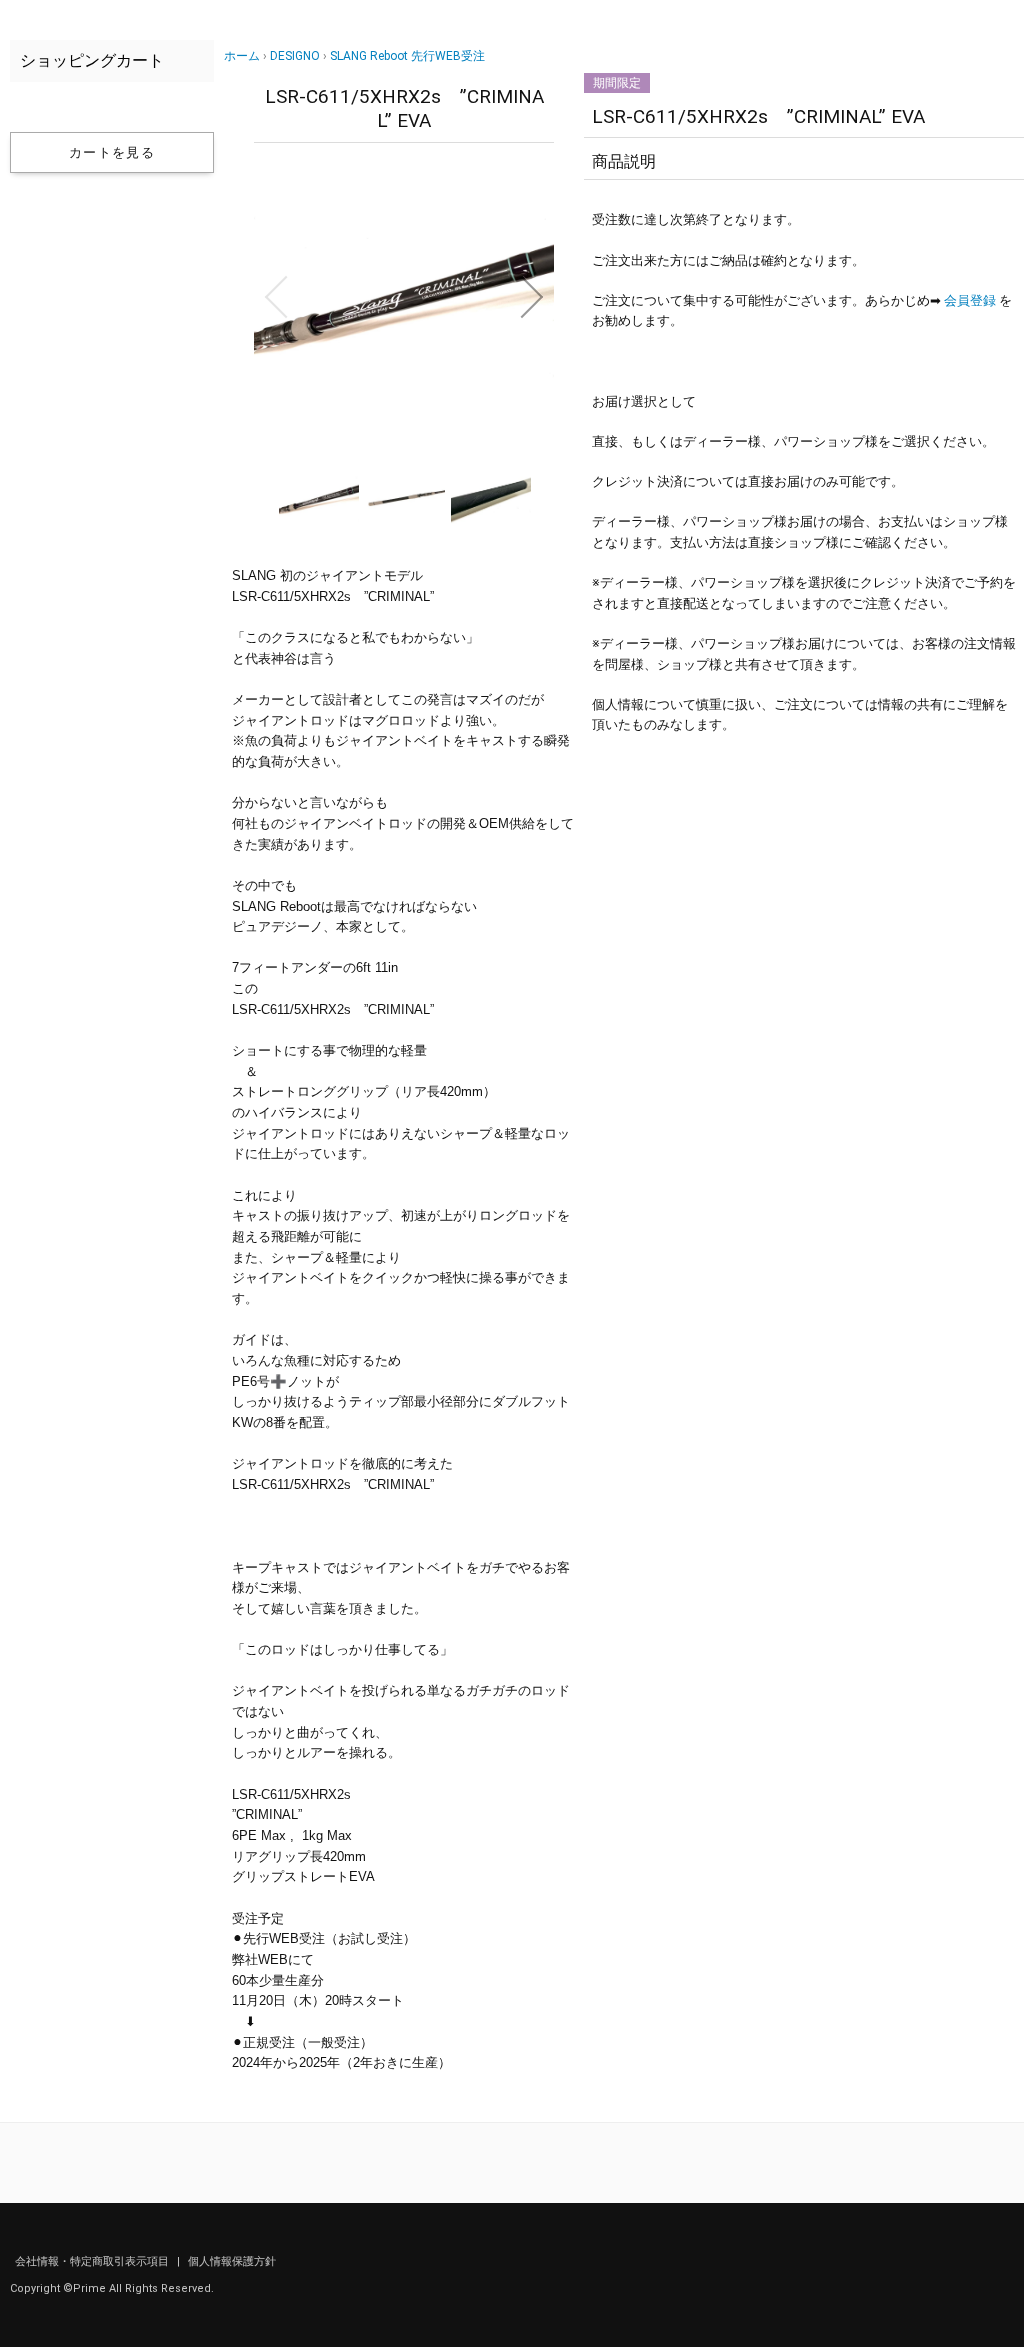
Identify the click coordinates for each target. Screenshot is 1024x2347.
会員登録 (970, 300)
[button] (276, 297)
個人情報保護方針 (232, 2261)
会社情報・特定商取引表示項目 (93, 2261)
